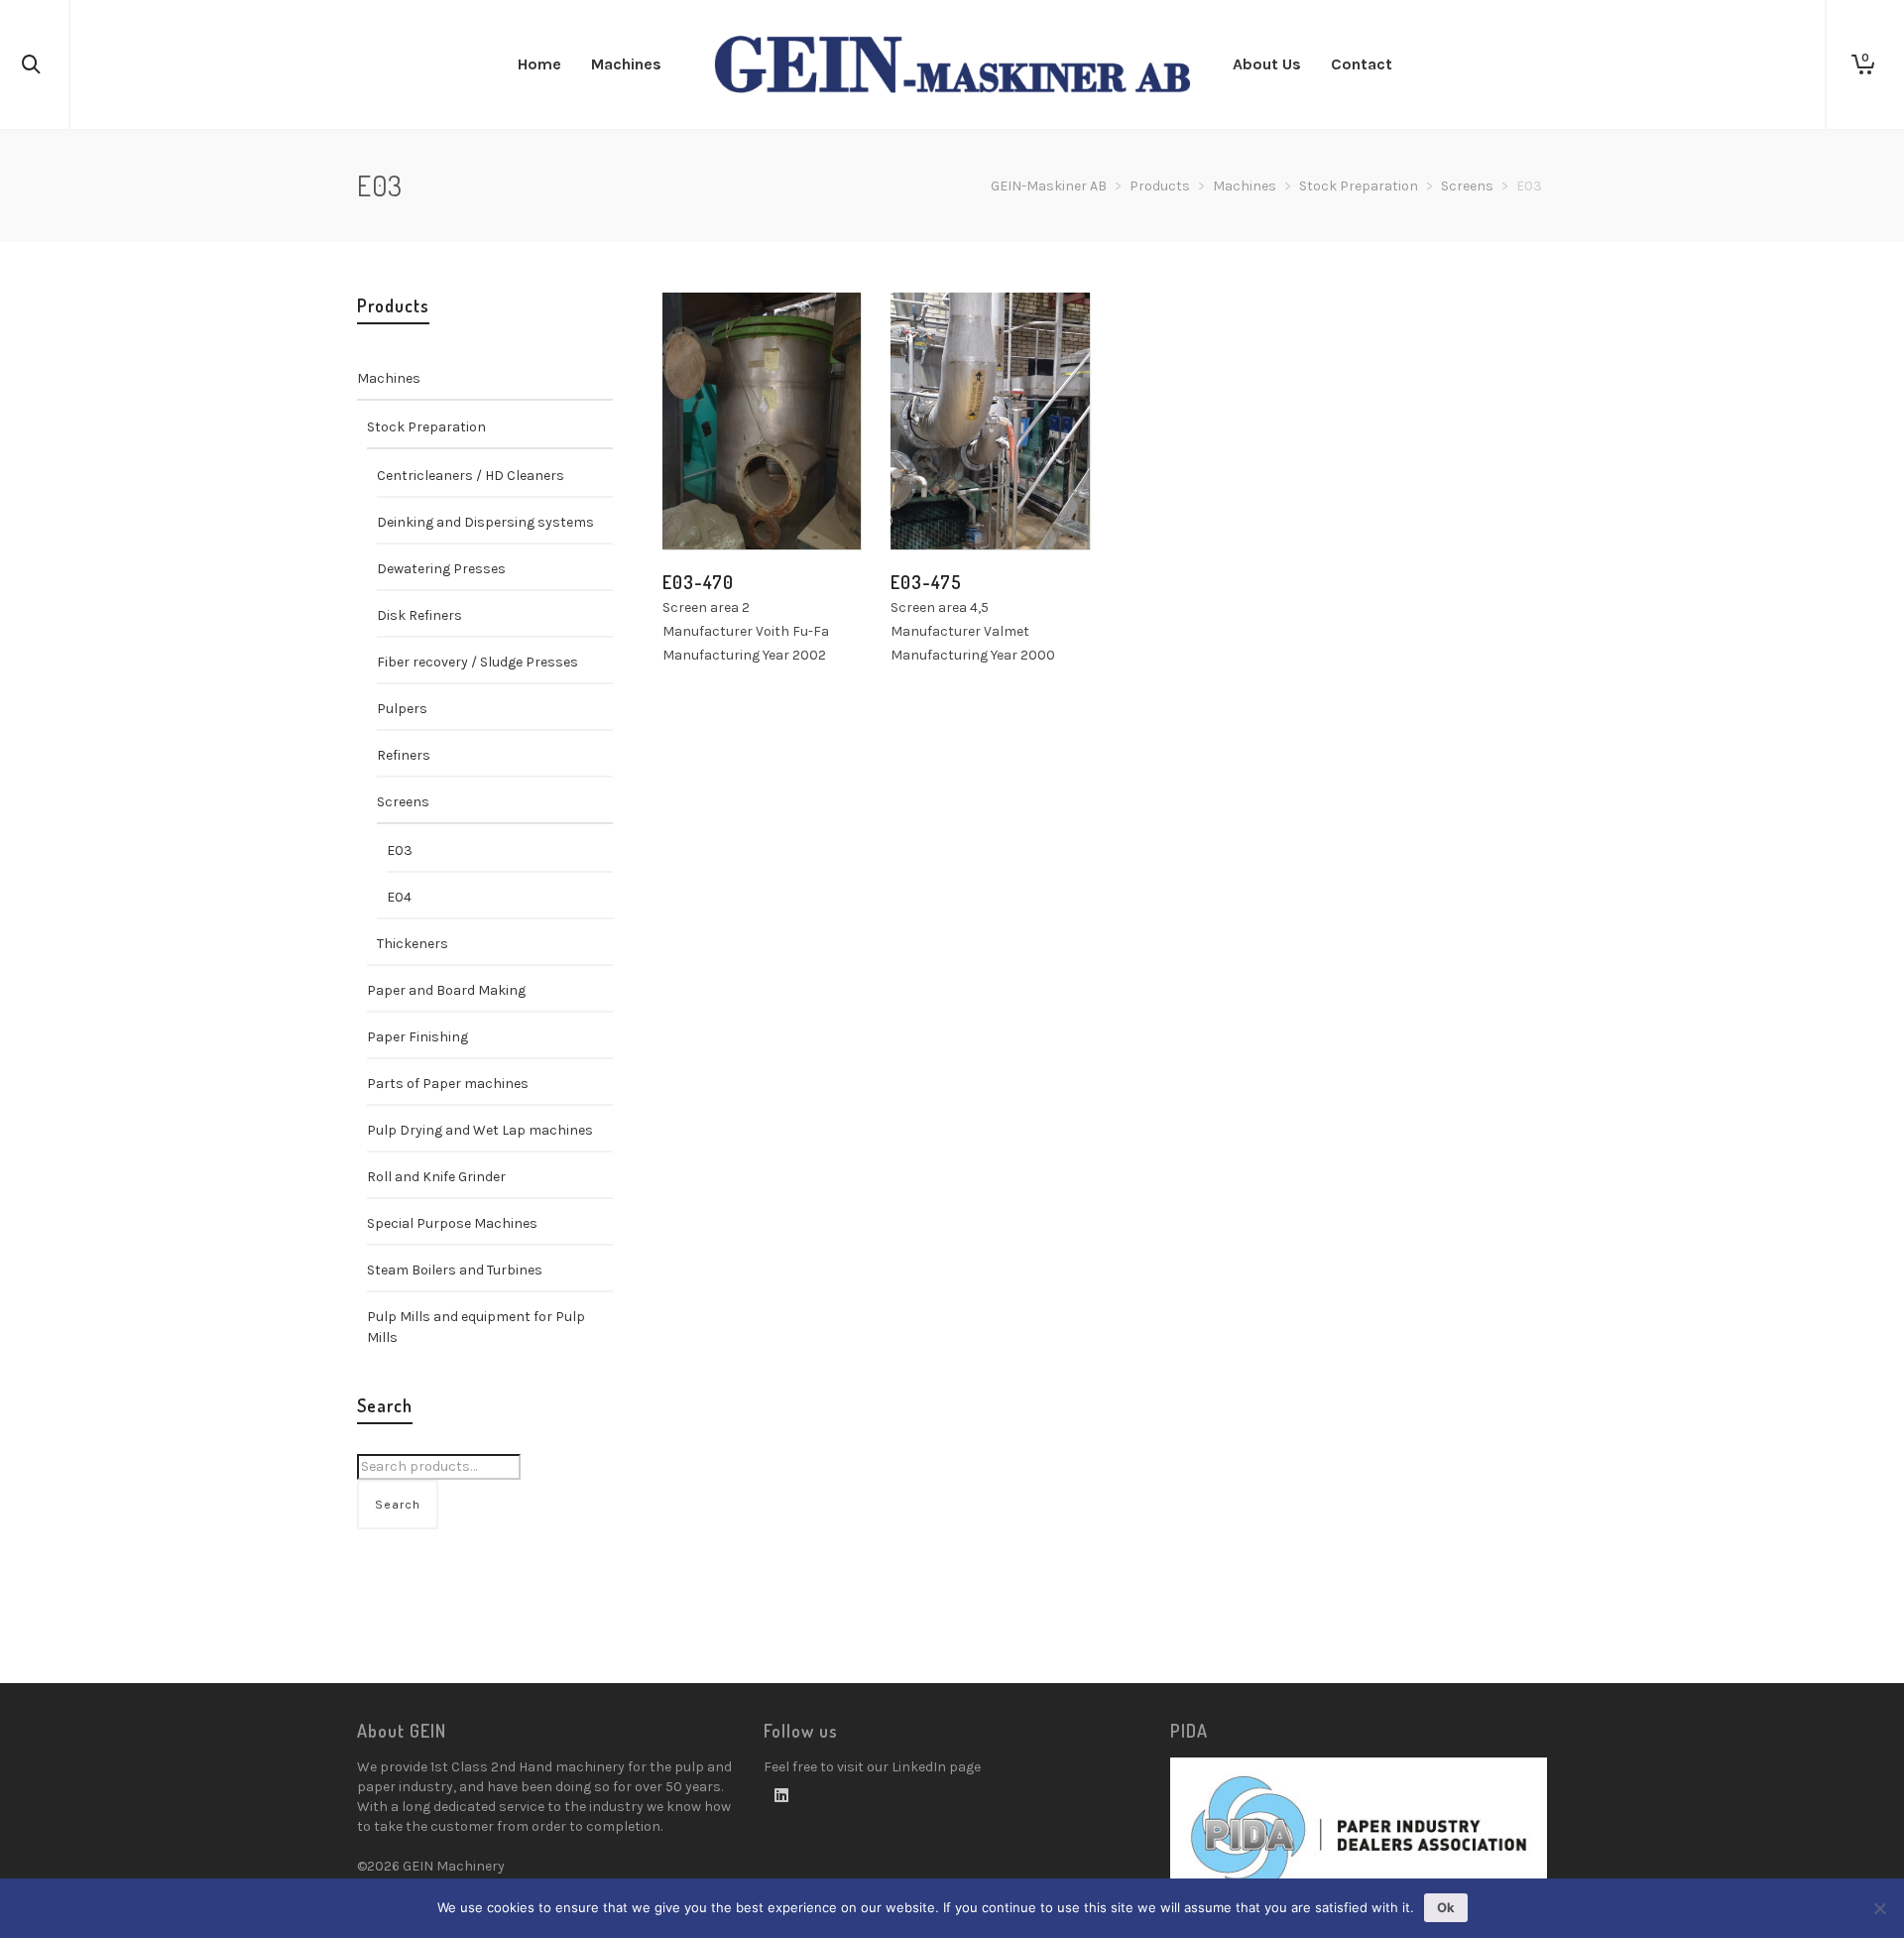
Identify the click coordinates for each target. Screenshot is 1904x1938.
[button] (708, 504)
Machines (1245, 186)
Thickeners (413, 944)
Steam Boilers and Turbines (455, 1270)
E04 (399, 897)
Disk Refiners (419, 615)
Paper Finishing (417, 1037)
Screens (1467, 186)
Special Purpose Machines (452, 1223)
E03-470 (698, 582)
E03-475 (926, 582)
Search (398, 1505)
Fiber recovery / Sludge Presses (477, 662)
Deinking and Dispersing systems (485, 522)
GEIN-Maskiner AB (1049, 186)
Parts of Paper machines (448, 1084)
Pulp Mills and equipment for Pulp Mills (476, 1327)
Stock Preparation (1359, 186)
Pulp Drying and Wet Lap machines (480, 1130)
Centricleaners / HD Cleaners (471, 476)
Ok (1446, 1907)
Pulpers (402, 709)
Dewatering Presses (441, 569)
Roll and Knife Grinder (436, 1177)
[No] (1879, 1908)
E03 (400, 850)
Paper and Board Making (446, 990)
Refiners (404, 755)
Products (1160, 186)
